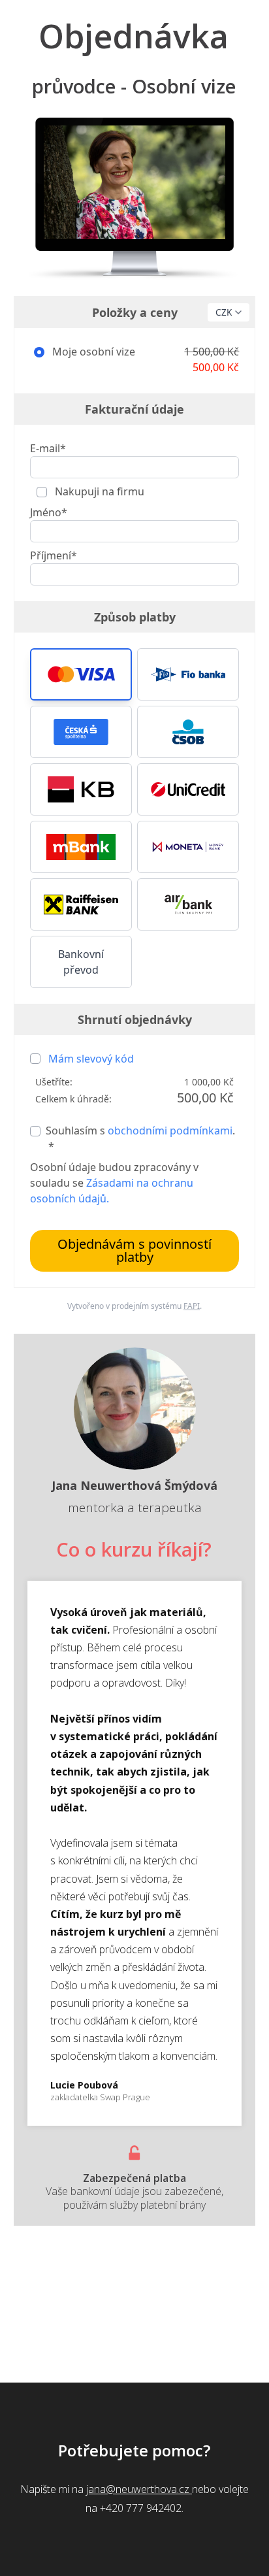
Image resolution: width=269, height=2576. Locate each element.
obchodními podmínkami (170, 1131)
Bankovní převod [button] (81, 962)
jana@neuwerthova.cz (139, 2489)
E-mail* (48, 448)
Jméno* (49, 512)
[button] (81, 674)
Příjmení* (54, 555)
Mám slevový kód (91, 1059)
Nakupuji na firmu (98, 491)
